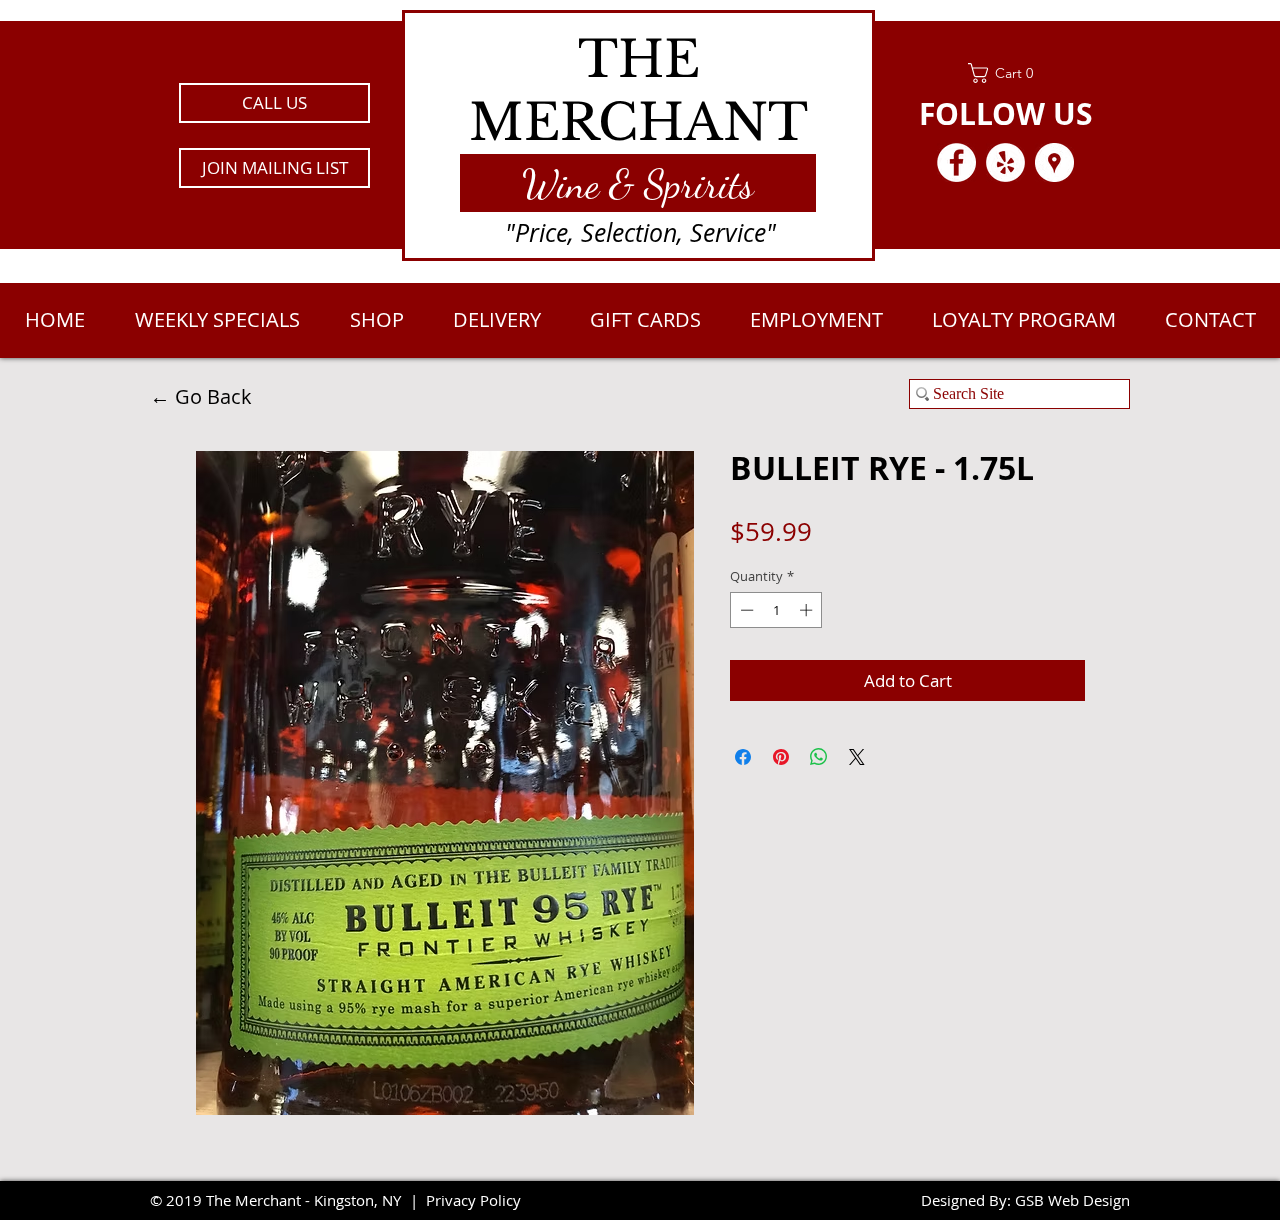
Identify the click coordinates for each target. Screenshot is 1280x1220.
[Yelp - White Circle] (1005, 162)
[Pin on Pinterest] (781, 757)
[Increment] (808, 610)
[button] (274, 168)
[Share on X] (857, 757)
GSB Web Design (1072, 1200)
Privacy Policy (473, 1200)
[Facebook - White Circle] (956, 162)
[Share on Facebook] (743, 757)
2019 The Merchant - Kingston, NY (283, 1200)
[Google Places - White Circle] (1054, 162)
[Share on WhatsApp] (819, 757)
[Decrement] (745, 610)
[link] (1005, 73)
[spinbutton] (776, 610)
